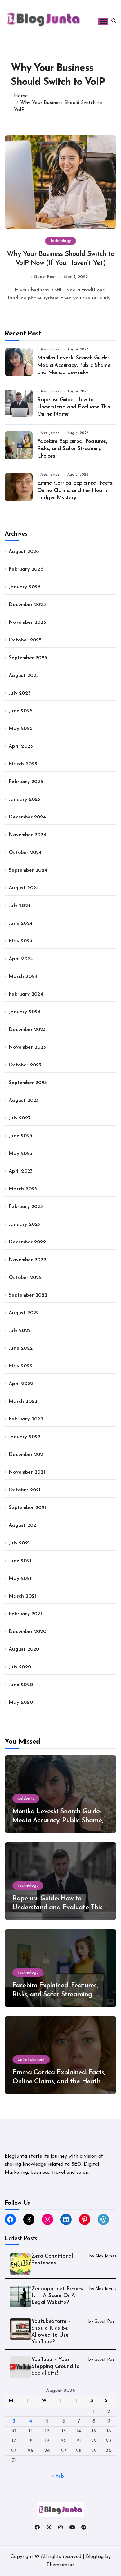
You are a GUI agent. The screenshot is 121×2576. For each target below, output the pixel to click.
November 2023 (27, 1047)
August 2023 (24, 1101)
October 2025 (25, 640)
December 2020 (27, 1632)
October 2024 (25, 853)
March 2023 (23, 1189)
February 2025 (26, 782)
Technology (60, 241)
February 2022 (26, 1419)
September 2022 (28, 1295)
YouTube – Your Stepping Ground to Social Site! (56, 2366)
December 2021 (27, 1455)
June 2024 (21, 923)
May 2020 (21, 1703)
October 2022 (25, 1278)
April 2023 (21, 1171)
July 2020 (20, 1667)
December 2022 (27, 1242)
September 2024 (28, 870)
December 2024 (27, 817)
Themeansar (60, 2565)
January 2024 (25, 1012)
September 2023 (28, 1083)
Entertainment (31, 2060)
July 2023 (20, 1118)
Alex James (50, 349)
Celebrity (26, 1799)
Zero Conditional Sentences (52, 2260)
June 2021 (20, 1561)
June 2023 (20, 1136)
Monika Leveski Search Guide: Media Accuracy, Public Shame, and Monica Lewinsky (74, 365)
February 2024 (26, 994)
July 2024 (20, 906)
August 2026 (24, 552)
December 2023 (27, 1030)
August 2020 (24, 1649)
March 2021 (22, 1596)
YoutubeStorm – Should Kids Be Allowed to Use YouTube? (51, 2332)
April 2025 (21, 746)
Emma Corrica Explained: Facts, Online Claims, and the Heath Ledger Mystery (75, 491)
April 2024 (21, 959)
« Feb (58, 2476)
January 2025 (25, 800)
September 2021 (27, 1508)
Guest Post (45, 277)
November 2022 (27, 1260)
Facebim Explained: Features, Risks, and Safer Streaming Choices (72, 449)
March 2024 (23, 977)
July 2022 (20, 1331)
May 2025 (21, 729)
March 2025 (23, 764)
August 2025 (24, 676)
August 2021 (23, 1525)
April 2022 (21, 1384)
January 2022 (25, 1437)
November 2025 (27, 622)
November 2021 (27, 1472)
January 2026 (25, 587)
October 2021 (25, 1490)
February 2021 (25, 1614)
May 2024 (21, 941)
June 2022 (21, 1348)
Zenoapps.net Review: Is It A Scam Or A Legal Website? (58, 2296)
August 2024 (24, 888)
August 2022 (24, 1313)
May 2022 (21, 1366)
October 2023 (25, 1065)
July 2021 (19, 1543)
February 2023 (26, 1207)
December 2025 (27, 605)
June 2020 (21, 1685)
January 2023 (24, 1224)
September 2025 (28, 658)
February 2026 (26, 569)
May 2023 (20, 1154)
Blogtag (95, 2557)
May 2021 (20, 1579)
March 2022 (23, 1402)
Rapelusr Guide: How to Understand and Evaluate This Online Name (74, 407)
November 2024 (27, 835)
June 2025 (21, 711)
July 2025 (20, 693)
